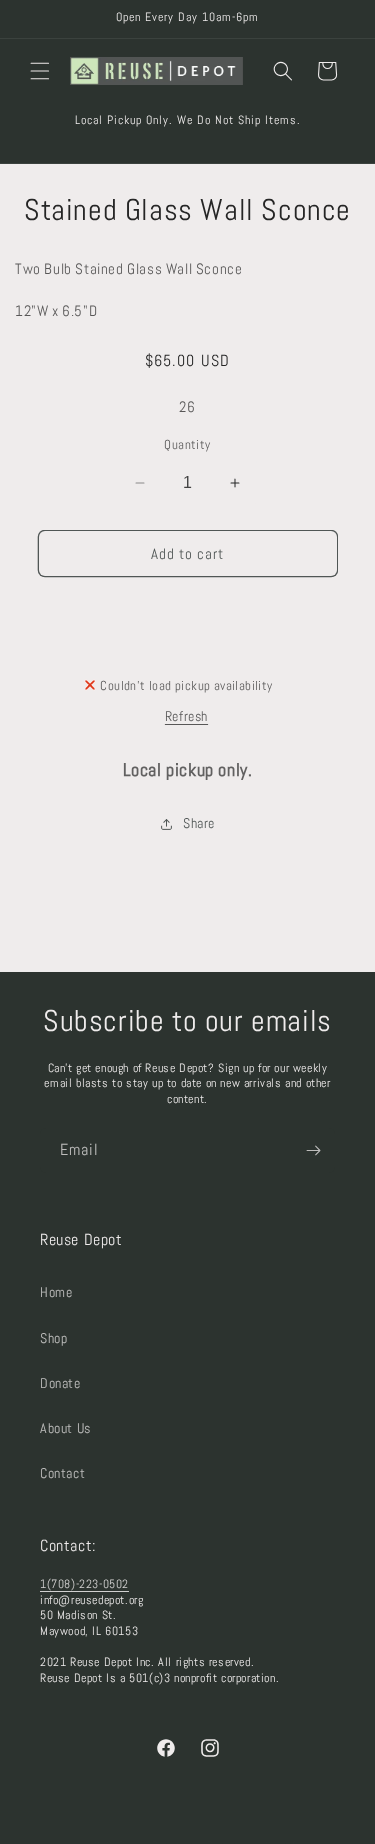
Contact (62, 1473)
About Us (65, 1428)
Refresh (186, 716)
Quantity (187, 444)
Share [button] (199, 823)
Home (56, 1292)
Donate (60, 1383)
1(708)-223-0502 (84, 1584)
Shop (53, 1338)
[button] (40, 71)
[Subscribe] (313, 1150)
